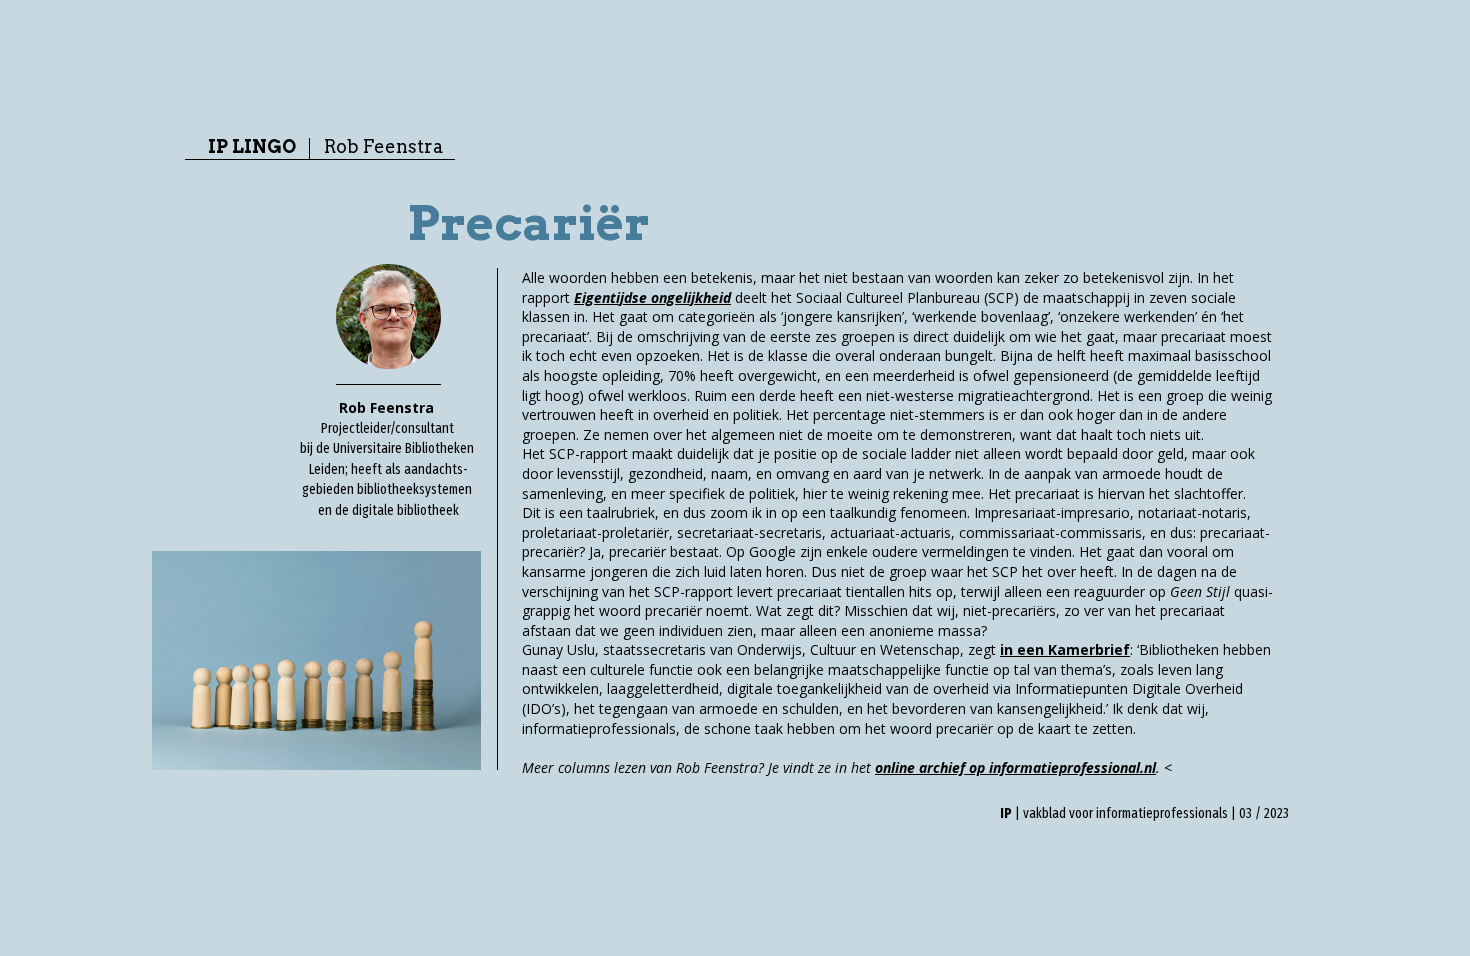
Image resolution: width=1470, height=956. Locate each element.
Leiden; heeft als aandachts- (388, 469)
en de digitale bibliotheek (388, 510)
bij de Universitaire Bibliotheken (388, 448)
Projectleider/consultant (389, 428)
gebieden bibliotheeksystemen (388, 489)
